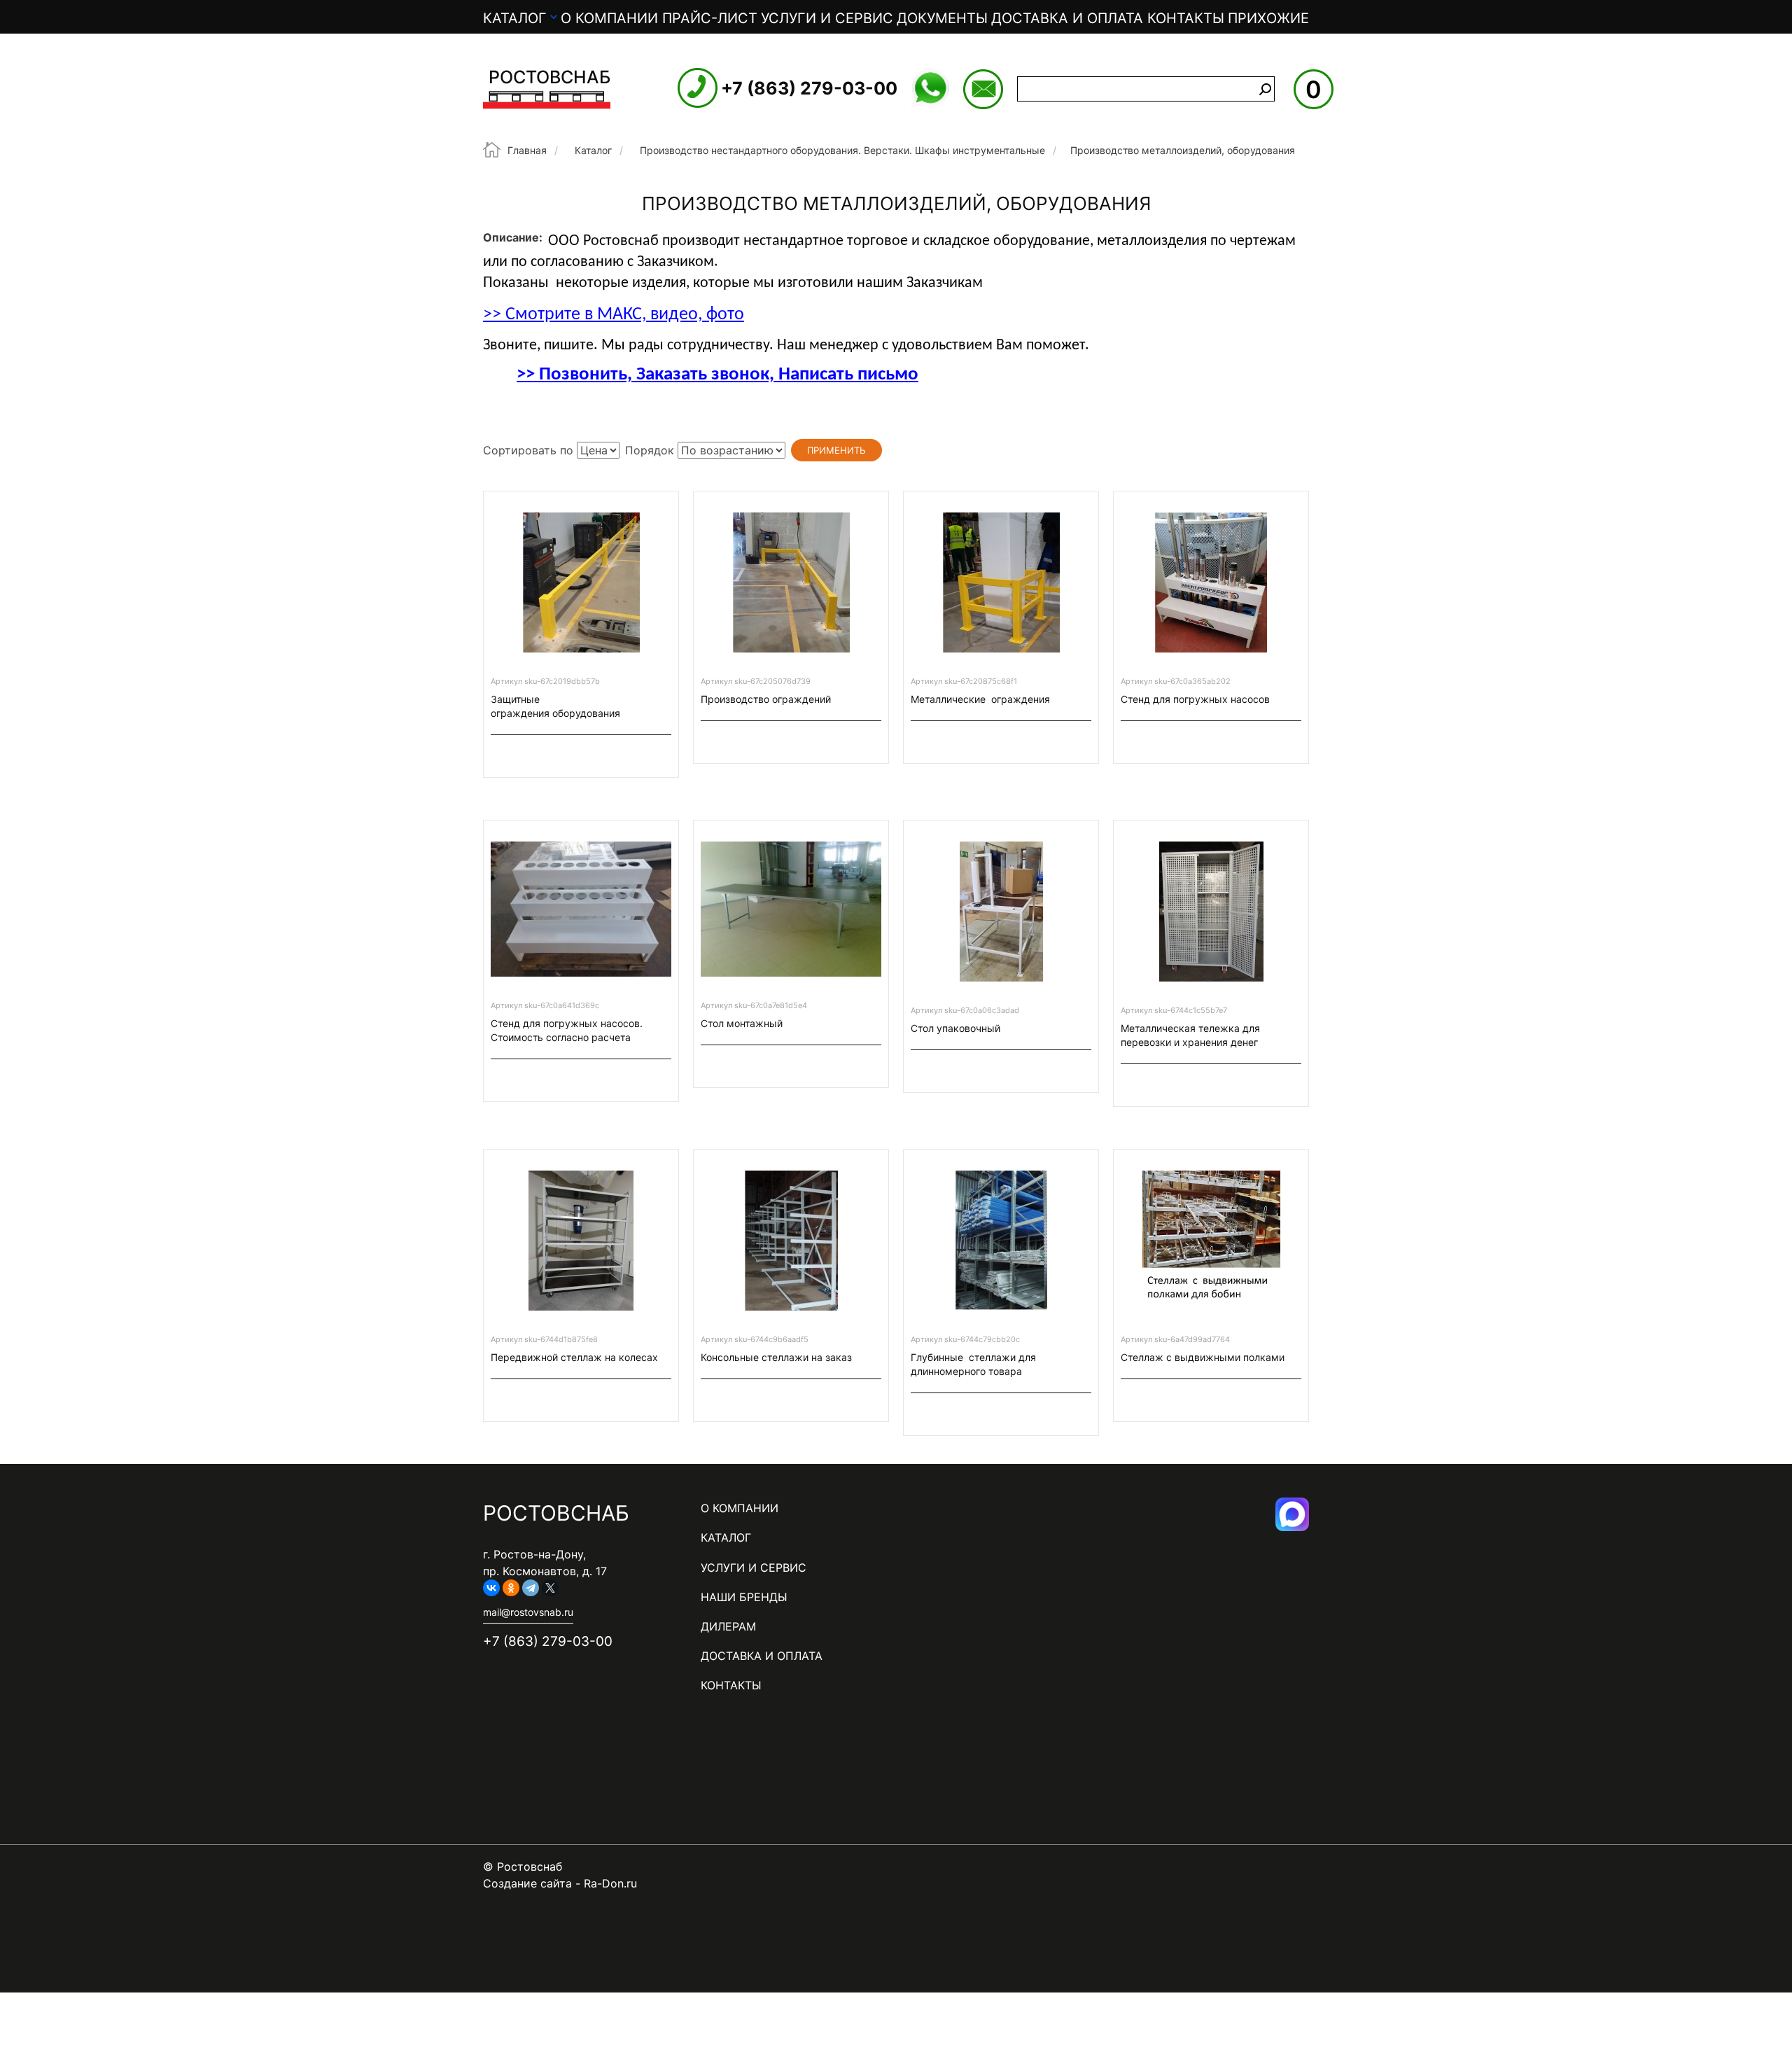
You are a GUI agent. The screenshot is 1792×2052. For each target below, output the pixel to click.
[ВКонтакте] (491, 1588)
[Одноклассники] (511, 1588)
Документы (942, 18)
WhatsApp (930, 88)
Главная (527, 150)
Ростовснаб (549, 77)
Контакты (1186, 18)
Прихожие (1268, 18)
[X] (550, 1588)
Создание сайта (527, 1883)
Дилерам (728, 1626)
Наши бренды (744, 1597)
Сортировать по (528, 450)
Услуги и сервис (827, 18)
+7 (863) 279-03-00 (809, 88)
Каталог (515, 18)
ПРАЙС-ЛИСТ (710, 18)
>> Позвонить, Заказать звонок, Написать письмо (717, 375)
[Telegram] (531, 1588)
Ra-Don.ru (610, 1883)
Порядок (650, 450)
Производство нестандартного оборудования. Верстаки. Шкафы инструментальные (842, 150)
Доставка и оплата (1067, 18)
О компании (609, 18)
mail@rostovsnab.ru (983, 89)
